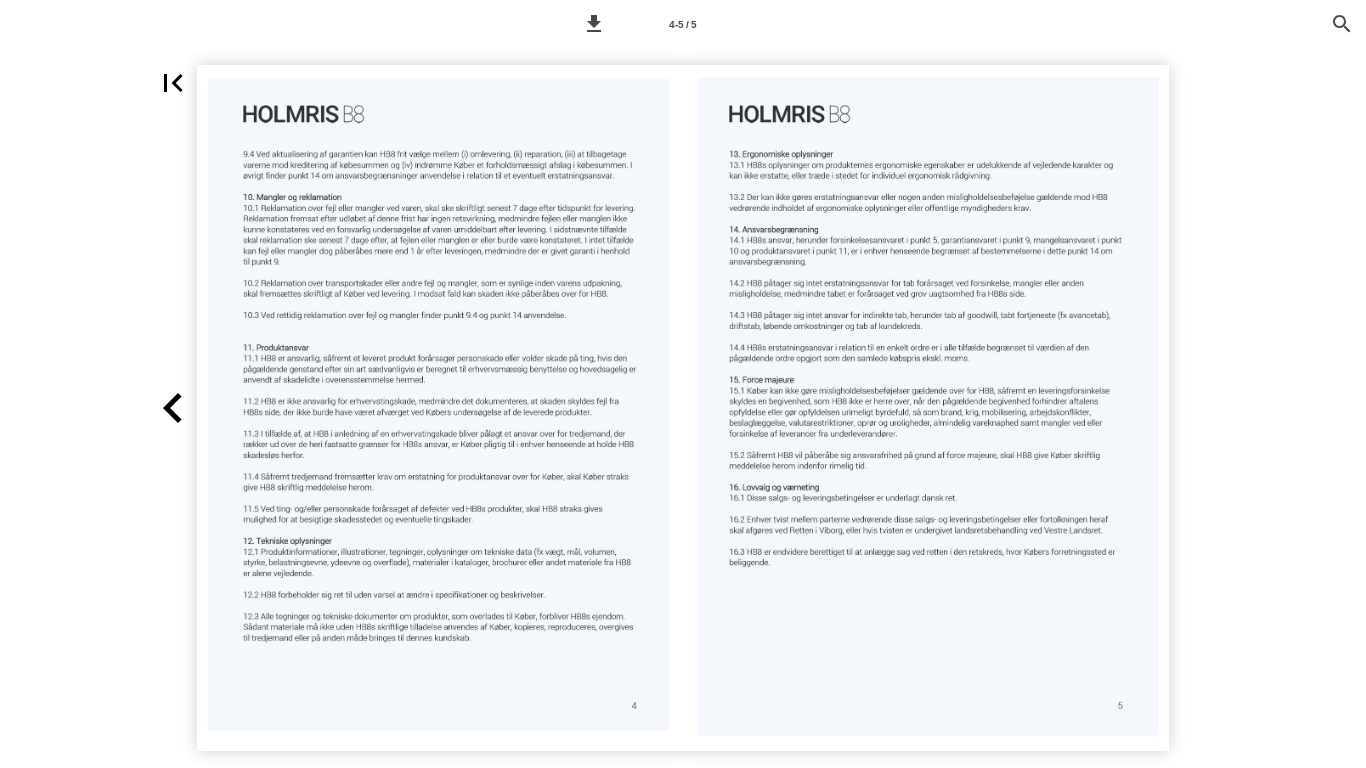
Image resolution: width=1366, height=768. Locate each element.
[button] (594, 24)
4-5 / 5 (683, 24)
